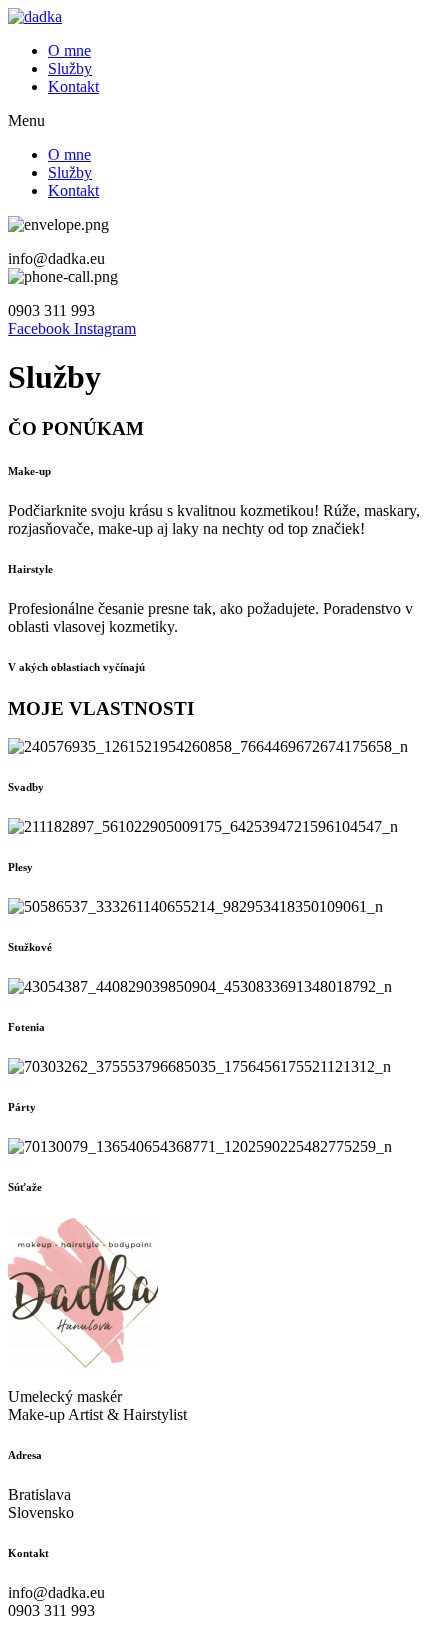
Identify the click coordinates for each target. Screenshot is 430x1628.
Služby (70, 68)
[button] (215, 121)
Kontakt (73, 86)
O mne (69, 50)
